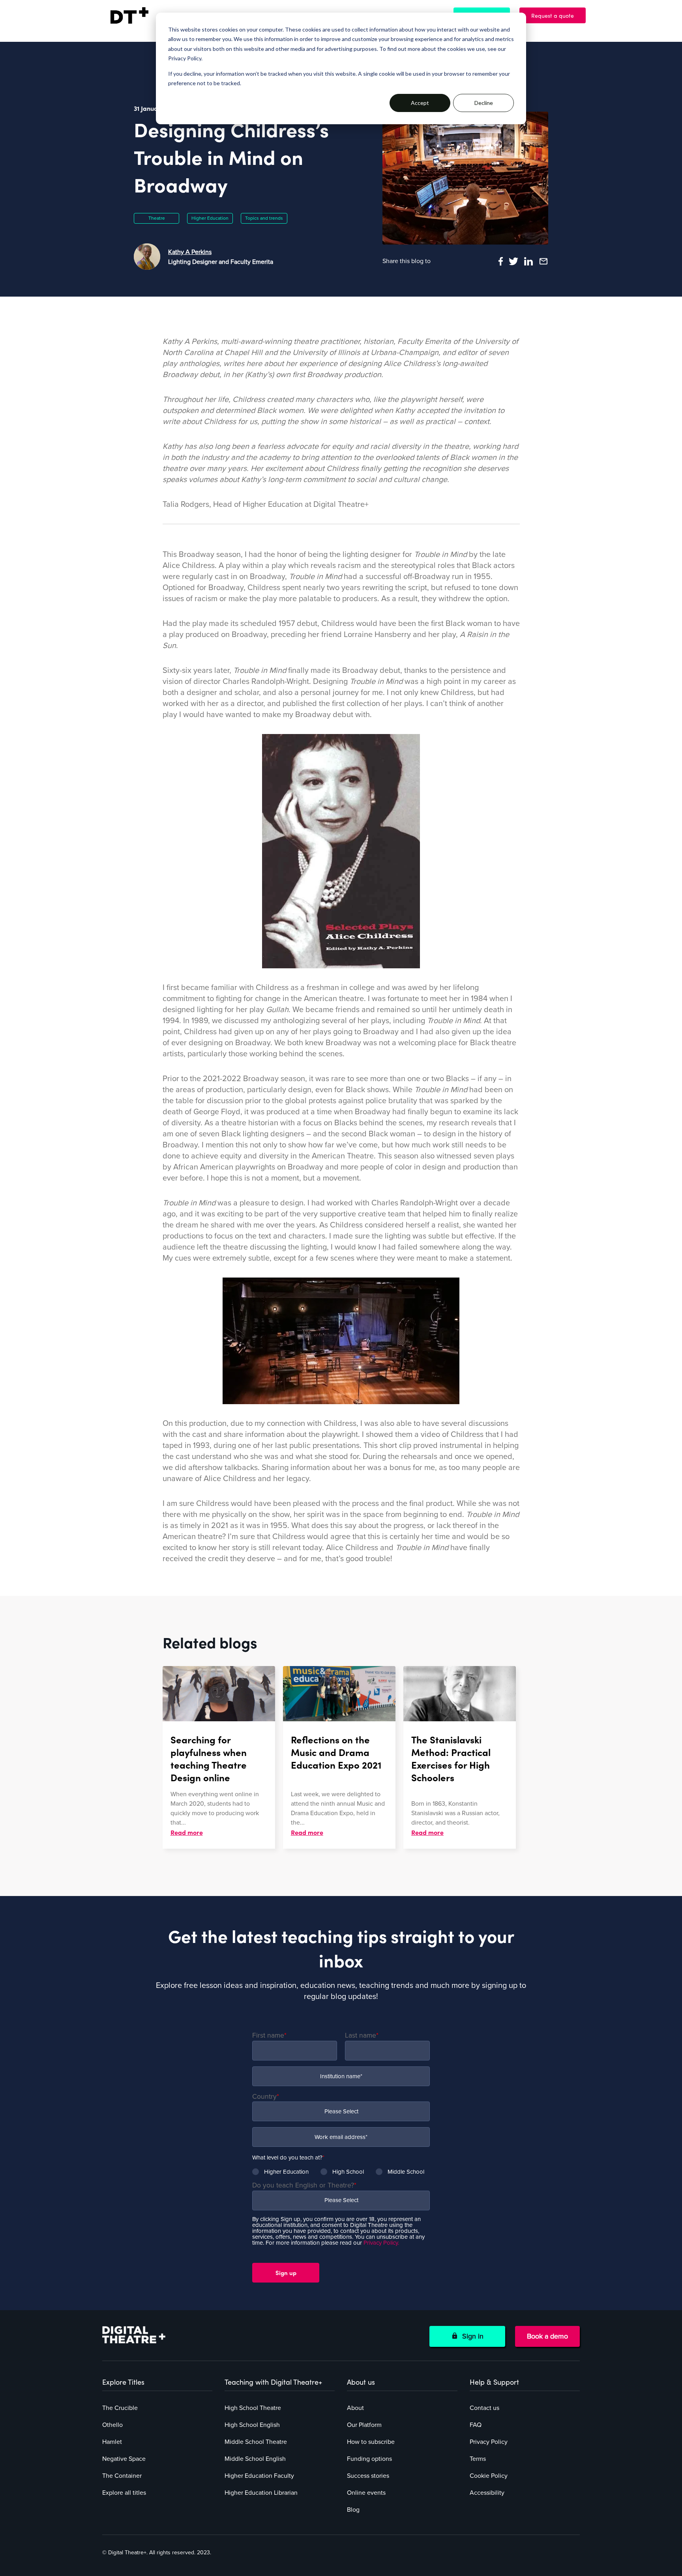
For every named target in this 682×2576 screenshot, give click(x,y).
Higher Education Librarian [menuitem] (261, 2493)
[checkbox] (341, 2169)
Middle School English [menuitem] (255, 2459)
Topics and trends (264, 218)
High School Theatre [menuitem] (253, 2408)
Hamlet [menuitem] (112, 2442)
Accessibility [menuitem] (487, 2493)
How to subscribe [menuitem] (371, 2442)
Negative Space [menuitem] (124, 2459)
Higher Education (210, 218)
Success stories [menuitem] (368, 2476)
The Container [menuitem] (122, 2476)
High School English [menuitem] (252, 2425)
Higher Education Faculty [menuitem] (259, 2476)
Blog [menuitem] (353, 2510)
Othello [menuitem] (112, 2425)
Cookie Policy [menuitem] (489, 2476)
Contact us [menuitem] (484, 2408)
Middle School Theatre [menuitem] (256, 2442)
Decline (484, 103)
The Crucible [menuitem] (120, 2408)
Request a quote (556, 15)
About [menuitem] (355, 2408)
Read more (187, 1832)
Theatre (157, 218)
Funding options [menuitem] (369, 2459)
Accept (420, 103)
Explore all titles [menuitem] (124, 2493)
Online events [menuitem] (366, 2493)
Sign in (471, 2336)
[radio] (280, 2172)
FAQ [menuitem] (476, 2425)
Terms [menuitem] (478, 2459)
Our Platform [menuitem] (364, 2425)
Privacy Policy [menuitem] (489, 2442)
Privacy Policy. (381, 2243)
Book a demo (547, 2336)
